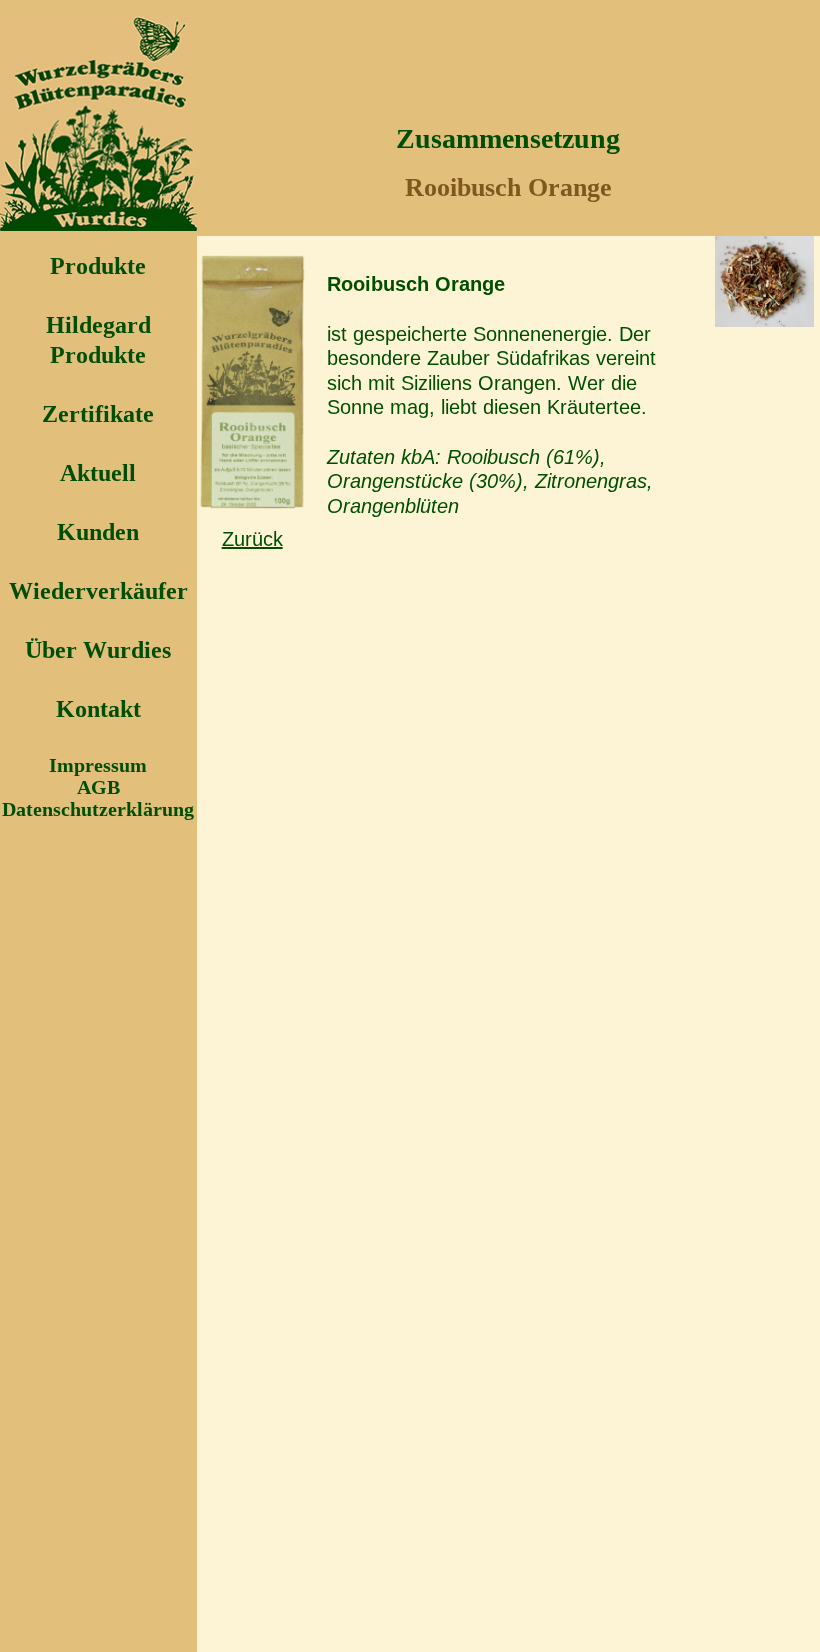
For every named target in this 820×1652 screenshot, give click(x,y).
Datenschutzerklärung (98, 809)
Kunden (98, 532)
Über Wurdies (98, 650)
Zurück (252, 539)
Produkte (98, 266)
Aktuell (98, 473)
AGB (98, 787)
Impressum (98, 765)
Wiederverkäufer (98, 591)
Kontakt (98, 709)
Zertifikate (98, 414)
